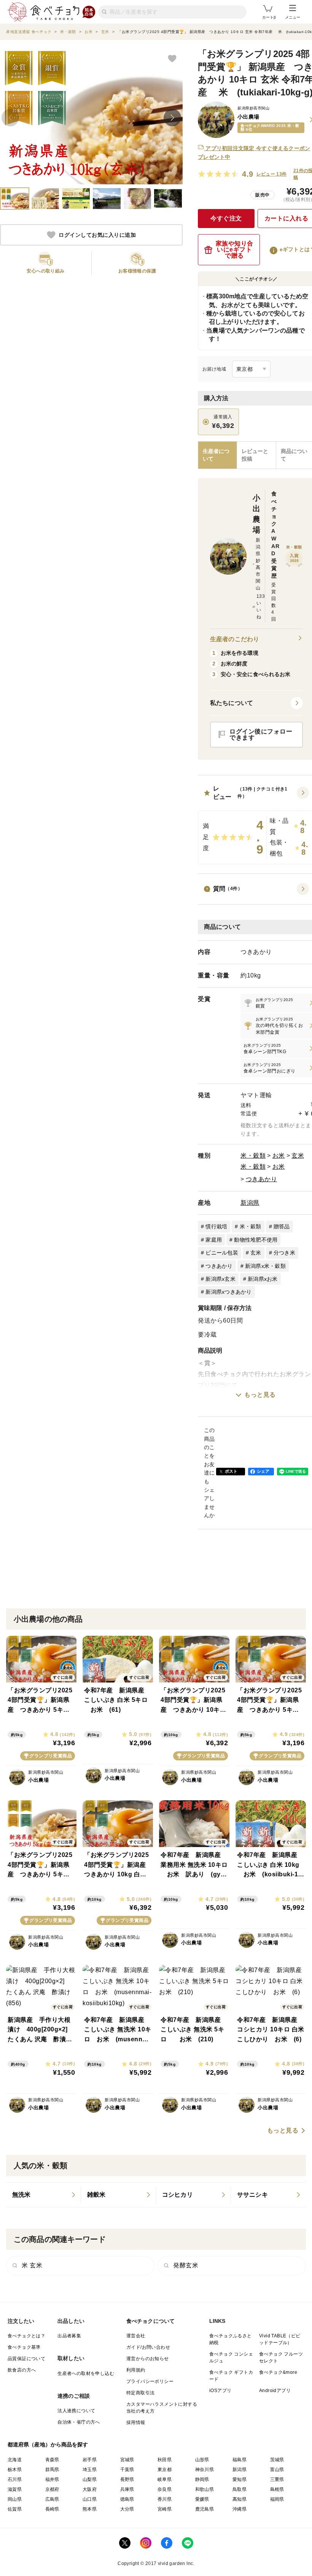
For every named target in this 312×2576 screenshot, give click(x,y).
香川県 (165, 2499)
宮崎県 (165, 2509)
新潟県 (250, 1203)
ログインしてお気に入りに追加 (97, 235)
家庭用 (214, 1240)
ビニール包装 (222, 1253)
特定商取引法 (140, 2393)
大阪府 (90, 2489)
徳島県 (127, 2499)
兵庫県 (127, 2489)
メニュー (293, 17)
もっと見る (260, 1395)
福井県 (52, 2479)
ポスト (231, 1471)
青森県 (52, 2460)
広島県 (52, 2499)
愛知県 (240, 2479)
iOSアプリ (220, 2391)
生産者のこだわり (235, 639)
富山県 (277, 2470)
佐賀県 (15, 2509)
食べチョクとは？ (26, 2336)
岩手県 (90, 2460)
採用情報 (136, 2422)
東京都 (165, 2470)
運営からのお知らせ (148, 2359)
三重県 (277, 2479)
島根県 (277, 2489)
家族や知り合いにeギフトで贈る (235, 250)
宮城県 (127, 2460)
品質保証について (26, 2359)
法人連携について (76, 2411)
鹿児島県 (205, 2509)
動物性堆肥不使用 (256, 1240)
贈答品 (282, 1226)
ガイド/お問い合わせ (148, 2347)
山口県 (90, 2499)
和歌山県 (205, 2489)
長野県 (127, 2479)
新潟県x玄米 (220, 1279)
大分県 (127, 2509)
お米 (279, 1156)
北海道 (15, 2460)
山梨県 (90, 2479)
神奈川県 (205, 2470)
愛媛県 (202, 2499)
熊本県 (90, 2509)
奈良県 (165, 2489)
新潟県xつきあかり (228, 1292)
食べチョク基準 (24, 2347)
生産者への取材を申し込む (86, 2373)
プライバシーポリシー (150, 2381)
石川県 (15, 2479)
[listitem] (44, 2195)
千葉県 (127, 2470)
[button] (256, 703)
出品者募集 (69, 2336)
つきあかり (262, 1179)
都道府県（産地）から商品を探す (48, 2445)
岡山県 (15, 2499)
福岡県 (277, 2499)
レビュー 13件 (272, 174)
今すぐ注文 (226, 218)
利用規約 (136, 2370)
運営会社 (136, 2336)
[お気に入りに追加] (172, 58)
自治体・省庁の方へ (79, 2422)
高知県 (240, 2499)
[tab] (256, 455)
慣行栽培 (216, 1226)
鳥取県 (240, 2489)
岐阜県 (165, 2479)
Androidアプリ (275, 2391)
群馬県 (52, 2470)
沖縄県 (240, 2509)
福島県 (240, 2460)
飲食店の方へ (22, 2370)
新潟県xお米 (263, 1279)
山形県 (202, 2460)
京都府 (52, 2489)
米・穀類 (253, 1156)
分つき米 (284, 1253)
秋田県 (165, 2460)
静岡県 (202, 2479)
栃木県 (15, 2470)
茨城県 (277, 2460)
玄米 (298, 1156)
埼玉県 (90, 2470)
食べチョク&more (278, 2372)
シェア (263, 1471)
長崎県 (52, 2509)
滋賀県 (15, 2489)
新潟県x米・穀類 (265, 1266)
